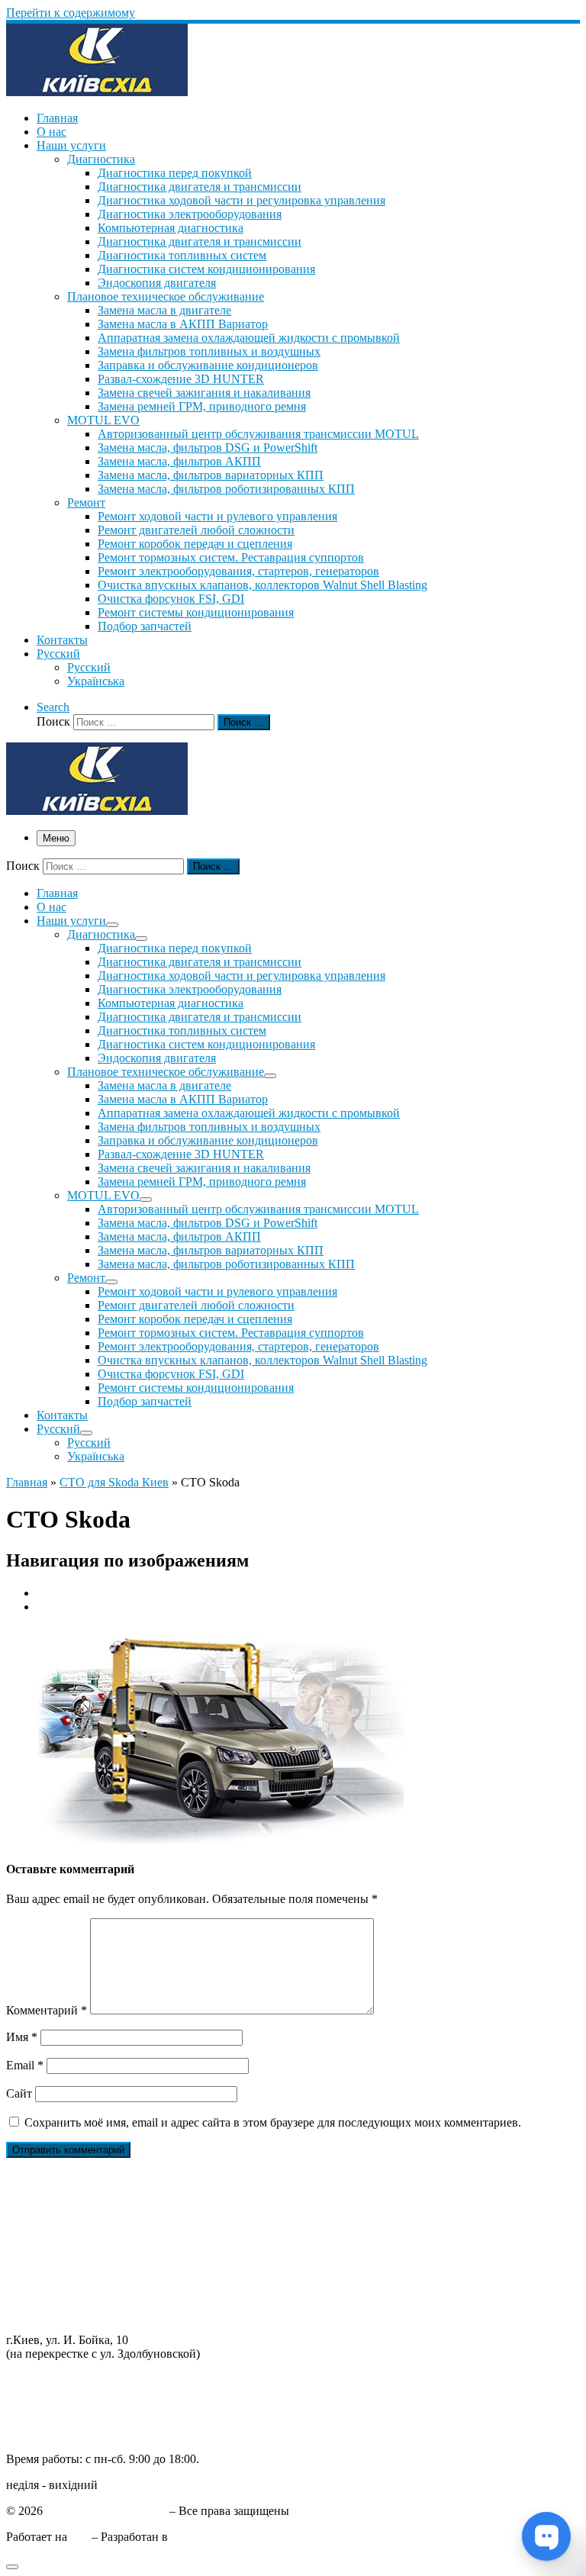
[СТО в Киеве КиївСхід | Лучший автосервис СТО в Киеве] (97, 92)
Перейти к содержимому (71, 13)
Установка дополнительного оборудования (118, 2286)
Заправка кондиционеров (72, 2259)
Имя (22, 2037)
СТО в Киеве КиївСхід (106, 2511)
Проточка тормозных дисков (81, 2218)
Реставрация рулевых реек (75, 2231)
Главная (27, 1482)
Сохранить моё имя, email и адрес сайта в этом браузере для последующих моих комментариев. (273, 2122)
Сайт (19, 2093)
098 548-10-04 (42, 2380)
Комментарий (47, 2010)
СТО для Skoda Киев (114, 1482)
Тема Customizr (210, 2537)
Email (25, 2065)
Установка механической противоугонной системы (140, 2300)
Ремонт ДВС (39, 2177)
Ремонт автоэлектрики (65, 2273)
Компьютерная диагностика (79, 2314)
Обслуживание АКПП (65, 2204)
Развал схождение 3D (62, 2245)
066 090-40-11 (42, 2393)
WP (79, 2537)
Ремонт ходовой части (64, 2190)
